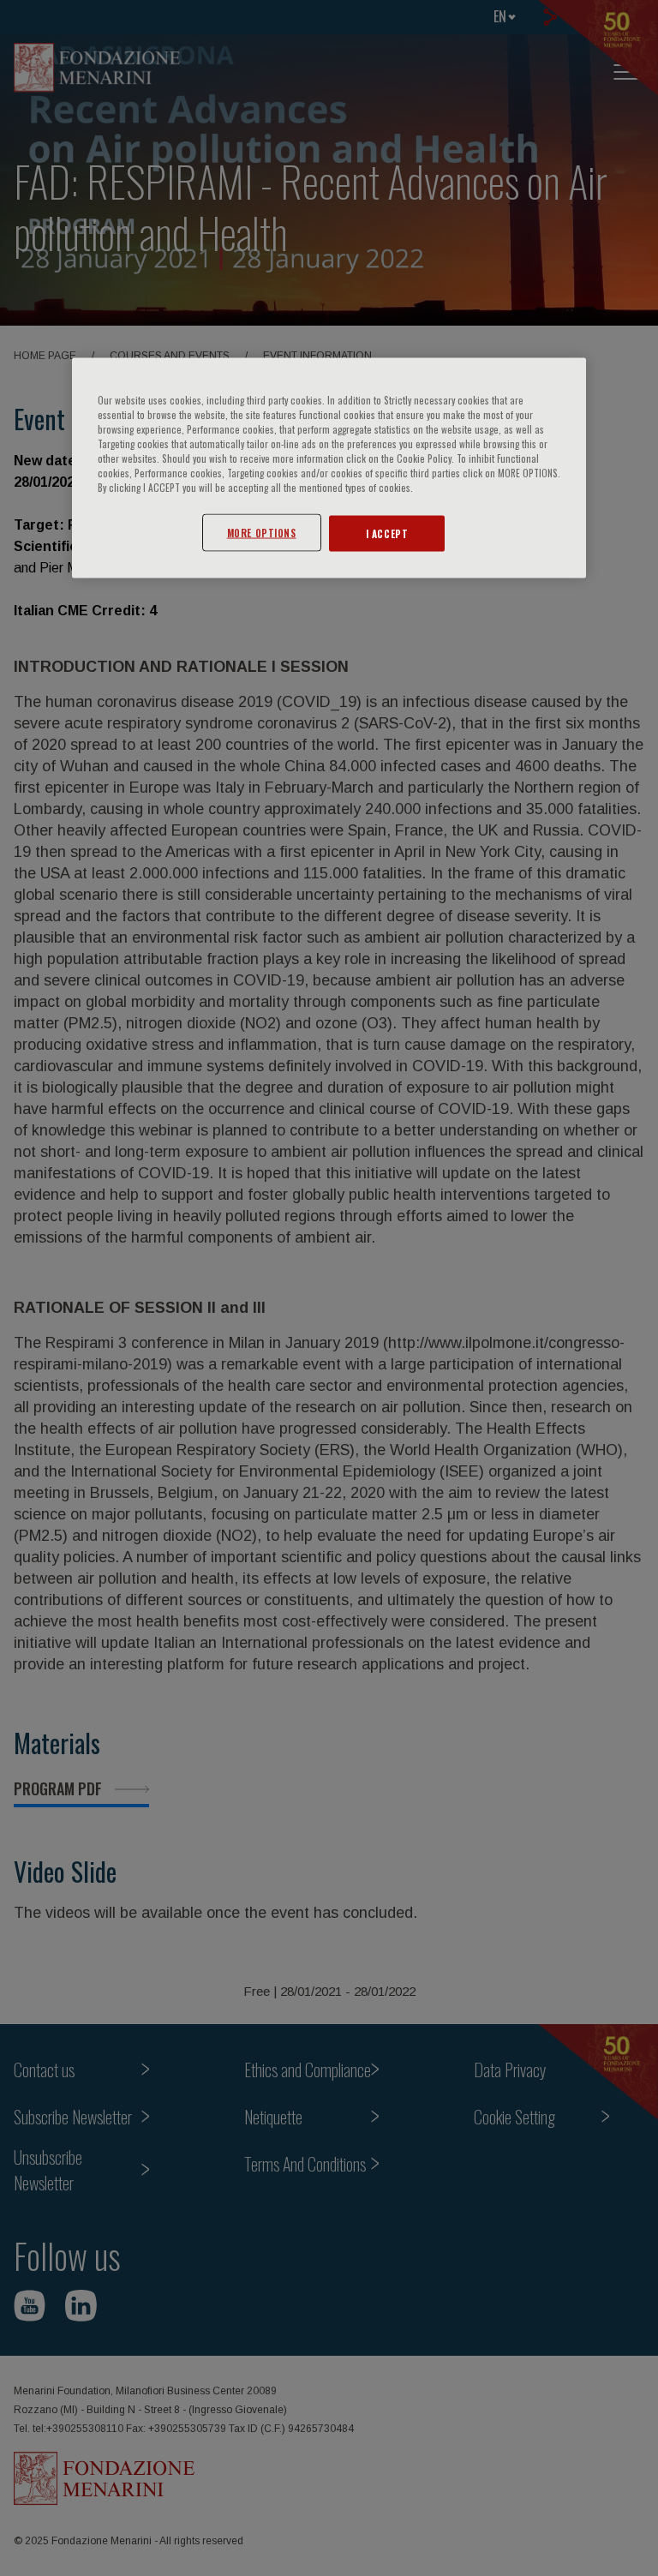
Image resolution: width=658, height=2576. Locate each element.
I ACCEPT (387, 533)
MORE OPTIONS (262, 533)
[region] (329, 467)
